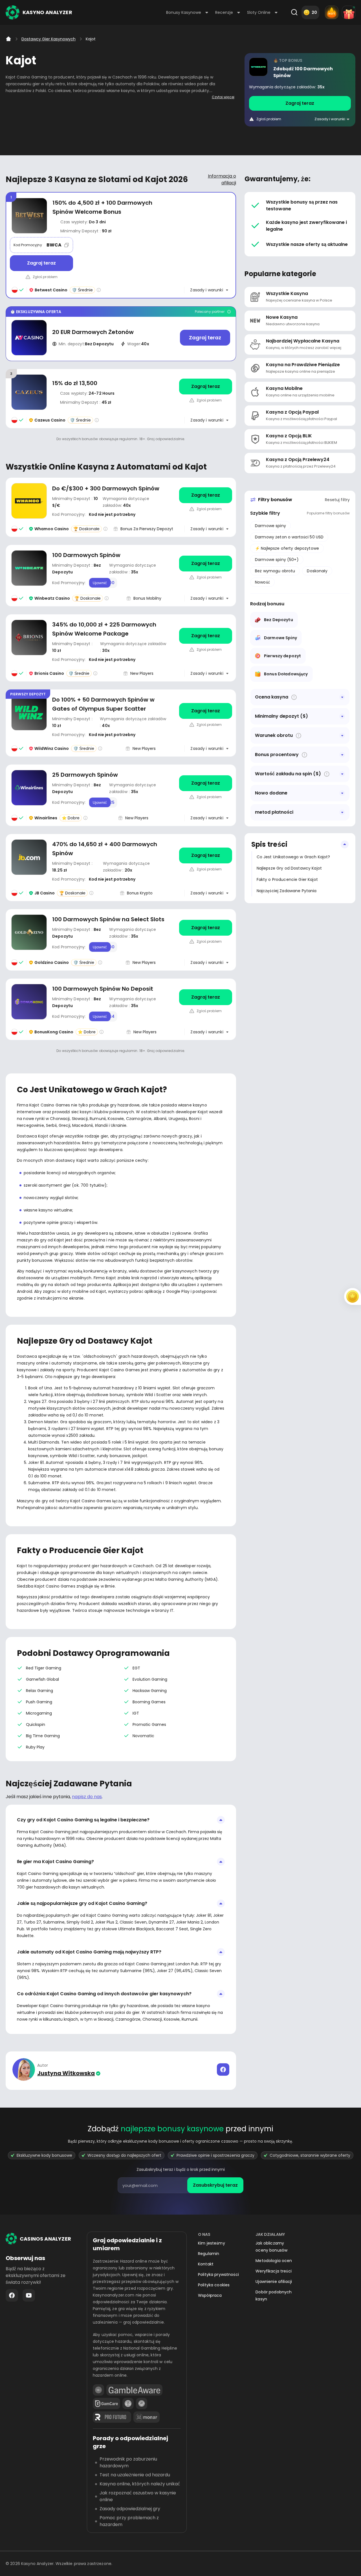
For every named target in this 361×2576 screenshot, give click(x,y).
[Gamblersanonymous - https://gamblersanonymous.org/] (128, 2403)
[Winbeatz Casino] (300, 90)
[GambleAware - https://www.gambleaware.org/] (134, 2390)
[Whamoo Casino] (121, 507)
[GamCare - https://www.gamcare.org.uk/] (106, 2403)
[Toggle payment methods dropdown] (342, 812)
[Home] (8, 39)
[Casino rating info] (99, 290)
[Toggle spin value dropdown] (342, 774)
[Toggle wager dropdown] (342, 735)
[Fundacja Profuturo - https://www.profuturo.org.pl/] (112, 2417)
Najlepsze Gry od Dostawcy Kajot (289, 868)
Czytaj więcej (223, 97)
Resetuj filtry (337, 500)
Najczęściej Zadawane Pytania (287, 891)
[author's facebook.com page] (223, 2069)
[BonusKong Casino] (121, 1009)
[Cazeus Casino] (121, 399)
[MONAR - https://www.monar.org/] (147, 2417)
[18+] (98, 2390)
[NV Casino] (121, 334)
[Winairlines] (121, 795)
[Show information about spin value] (327, 774)
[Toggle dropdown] (342, 697)
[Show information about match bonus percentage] (304, 755)
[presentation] (180, 2185)
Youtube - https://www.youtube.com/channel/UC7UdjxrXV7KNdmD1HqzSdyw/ (29, 2295)
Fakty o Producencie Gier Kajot (287, 879)
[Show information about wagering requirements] (299, 736)
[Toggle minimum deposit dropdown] (342, 716)
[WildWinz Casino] (121, 723)
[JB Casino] (121, 867)
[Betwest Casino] (121, 245)
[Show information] (294, 697)
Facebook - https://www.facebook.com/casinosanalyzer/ (12, 2295)
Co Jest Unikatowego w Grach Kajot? (293, 857)
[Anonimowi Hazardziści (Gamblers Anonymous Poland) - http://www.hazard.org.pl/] (142, 2403)
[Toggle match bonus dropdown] (342, 755)
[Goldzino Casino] (121, 940)
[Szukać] (294, 12)
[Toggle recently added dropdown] (342, 793)
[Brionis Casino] (121, 648)
